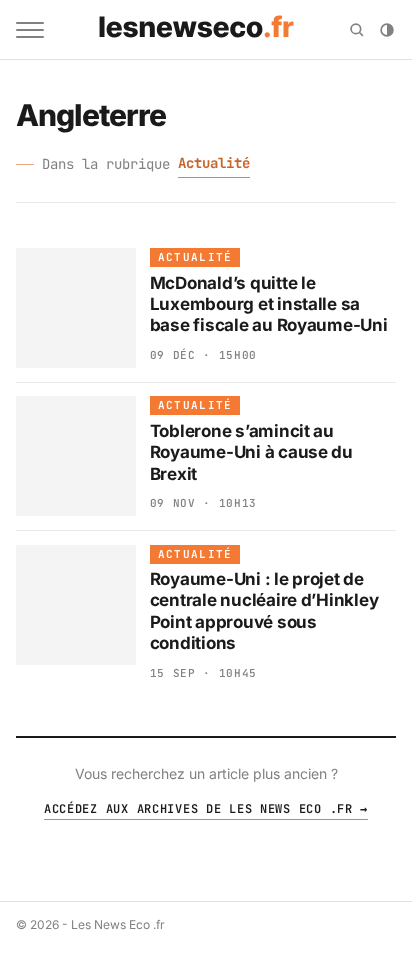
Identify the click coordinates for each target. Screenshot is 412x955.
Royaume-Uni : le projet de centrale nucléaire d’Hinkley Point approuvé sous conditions (264, 611)
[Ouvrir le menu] (30, 30)
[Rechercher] (357, 30)
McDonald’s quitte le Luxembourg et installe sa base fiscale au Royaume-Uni (269, 304)
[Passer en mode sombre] (387, 30)
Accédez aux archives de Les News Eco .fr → (206, 809)
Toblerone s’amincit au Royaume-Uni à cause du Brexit (251, 452)
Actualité (214, 163)
